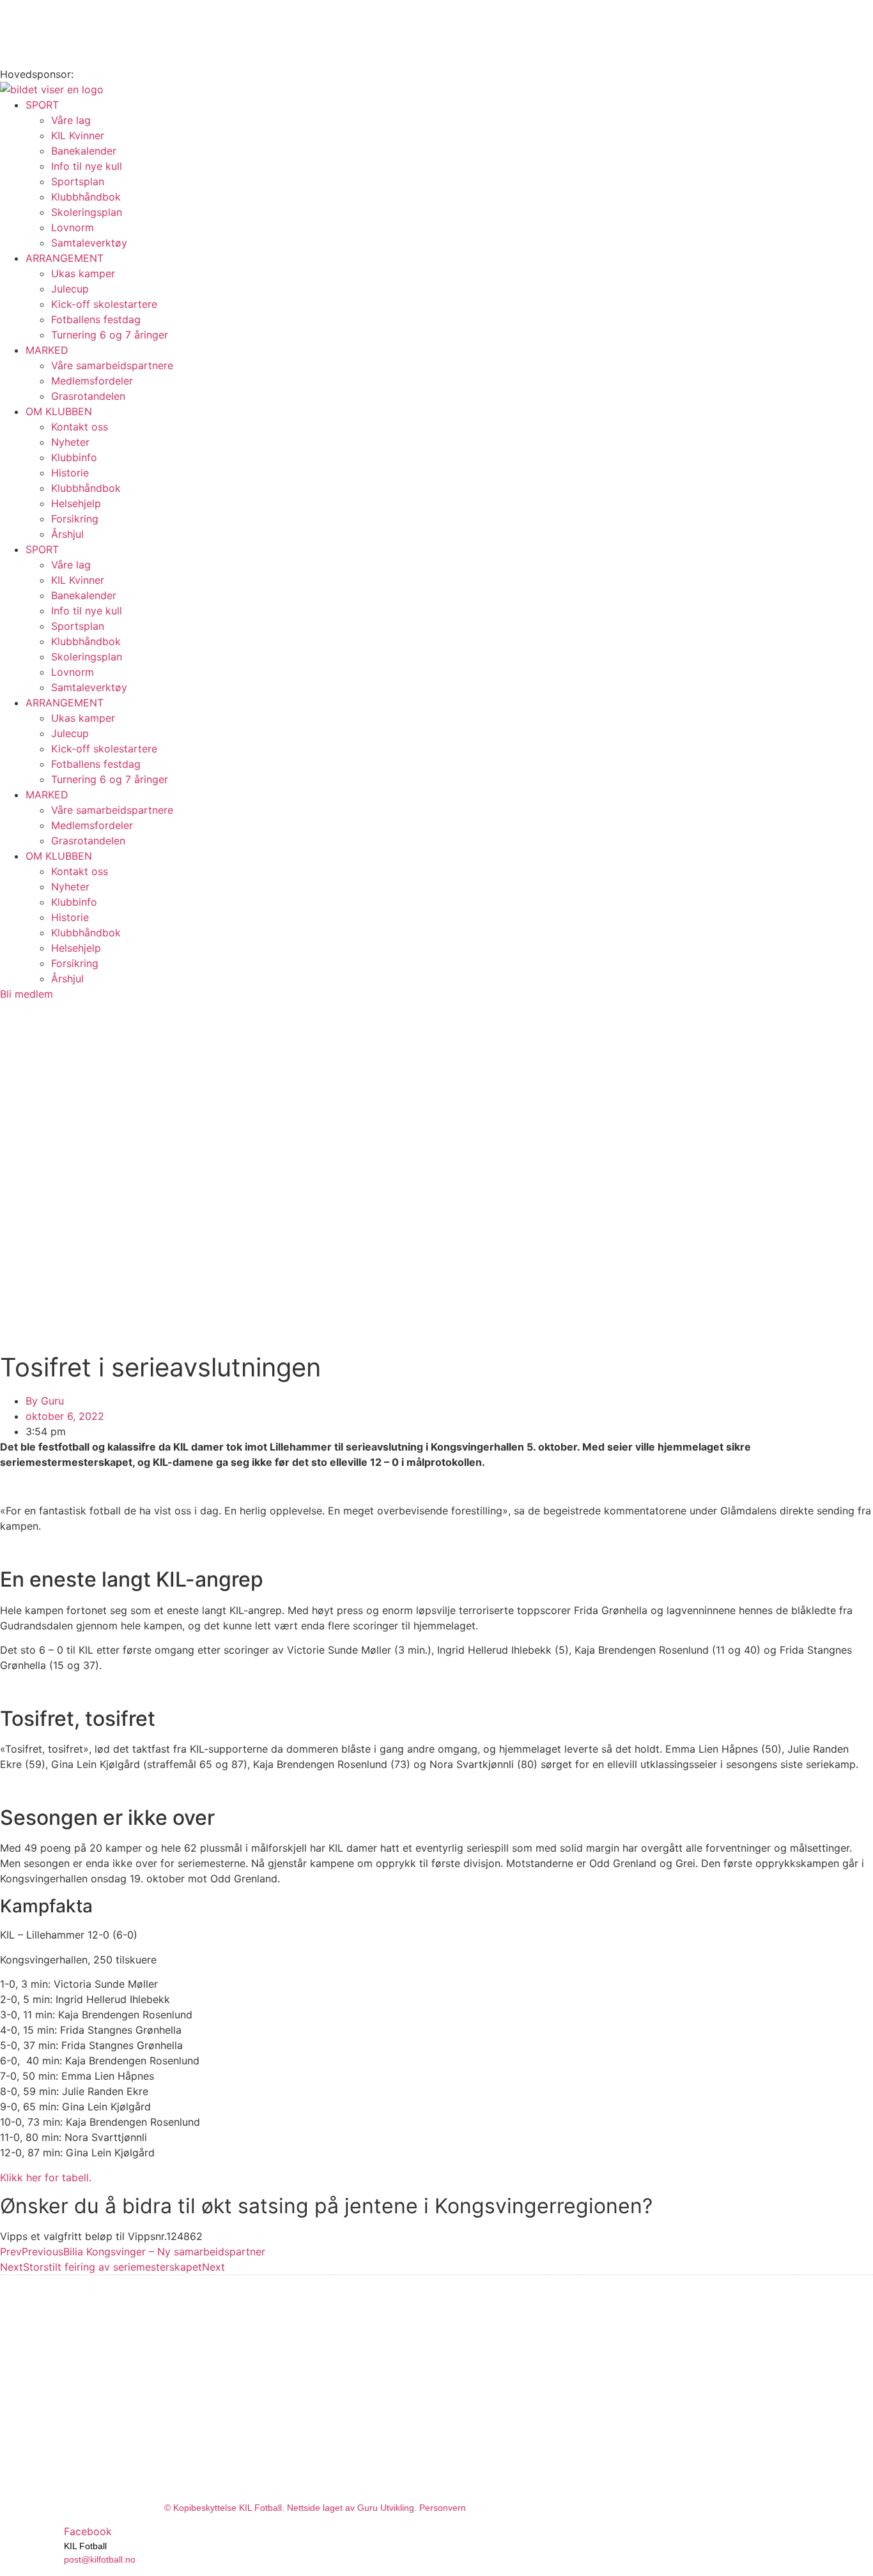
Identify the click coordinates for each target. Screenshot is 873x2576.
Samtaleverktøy (89, 243)
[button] (101, 2236)
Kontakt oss (80, 427)
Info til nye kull (87, 166)
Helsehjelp (76, 503)
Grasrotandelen (88, 396)
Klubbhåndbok (86, 197)
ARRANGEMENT (65, 258)
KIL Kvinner (78, 135)
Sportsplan (78, 181)
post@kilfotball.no (100, 2559)
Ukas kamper (83, 273)
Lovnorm (73, 227)
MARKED (47, 350)
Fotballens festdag (96, 319)
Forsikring (75, 519)
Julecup (70, 289)
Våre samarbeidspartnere (112, 365)
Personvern (443, 2508)
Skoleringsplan (87, 212)
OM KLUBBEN (59, 411)
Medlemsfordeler (92, 381)
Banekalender (84, 151)
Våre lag (71, 120)
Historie (70, 473)
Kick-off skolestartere (104, 304)
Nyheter (70, 442)
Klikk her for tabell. (46, 2177)
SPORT (42, 105)
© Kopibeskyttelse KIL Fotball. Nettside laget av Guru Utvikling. (292, 2508)
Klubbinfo (74, 457)
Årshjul (67, 534)
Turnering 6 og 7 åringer (110, 335)
